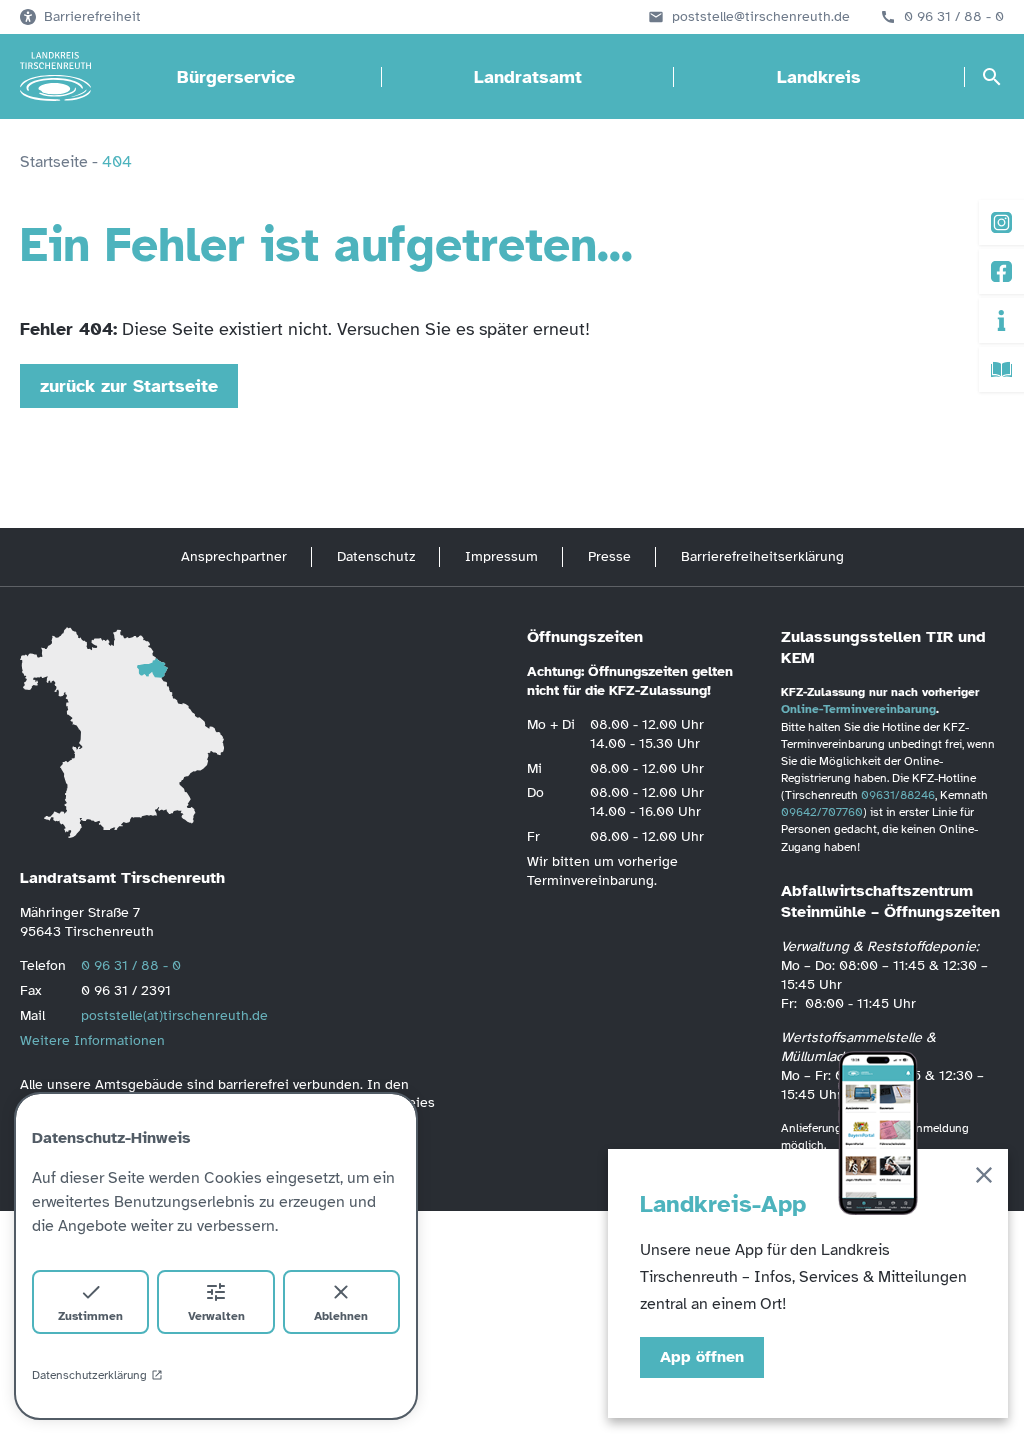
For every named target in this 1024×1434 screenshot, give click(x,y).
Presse (609, 556)
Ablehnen (341, 1316)
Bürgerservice (236, 77)
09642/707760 (822, 812)
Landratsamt (528, 77)
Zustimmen (90, 1316)
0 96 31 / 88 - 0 (954, 17)
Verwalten (216, 1316)
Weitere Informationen (92, 1040)
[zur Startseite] (55, 77)
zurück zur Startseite (129, 386)
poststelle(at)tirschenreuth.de (174, 1015)
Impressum (501, 556)
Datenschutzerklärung (89, 1375)
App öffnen (702, 1357)
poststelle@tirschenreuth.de (761, 17)
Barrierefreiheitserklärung (762, 556)
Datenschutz (376, 556)
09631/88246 (898, 795)
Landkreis (819, 77)
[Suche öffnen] (992, 77)
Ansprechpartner (234, 556)
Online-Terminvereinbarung (858, 709)
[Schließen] (984, 1178)
